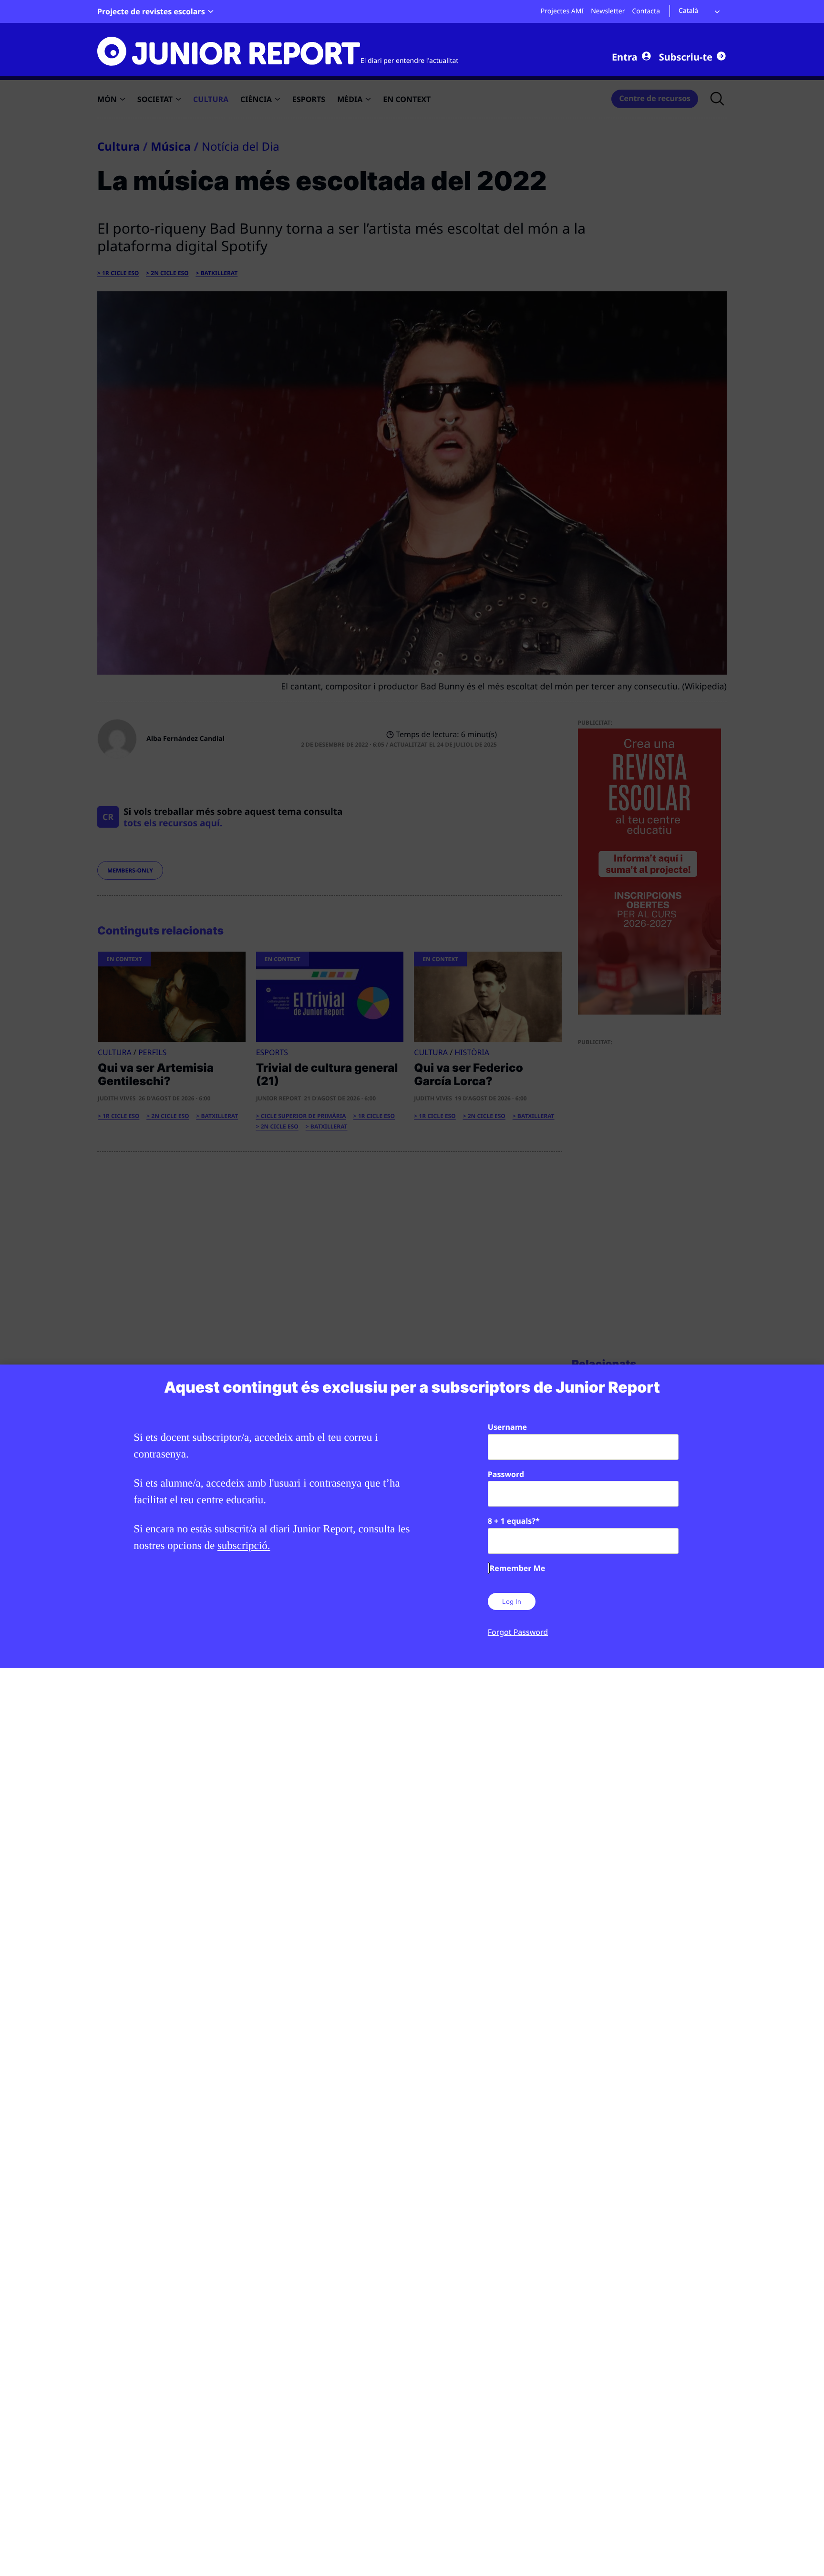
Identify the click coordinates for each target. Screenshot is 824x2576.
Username (507, 1427)
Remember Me (517, 1568)
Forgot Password (518, 1632)
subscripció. (244, 1545)
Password (506, 1474)
